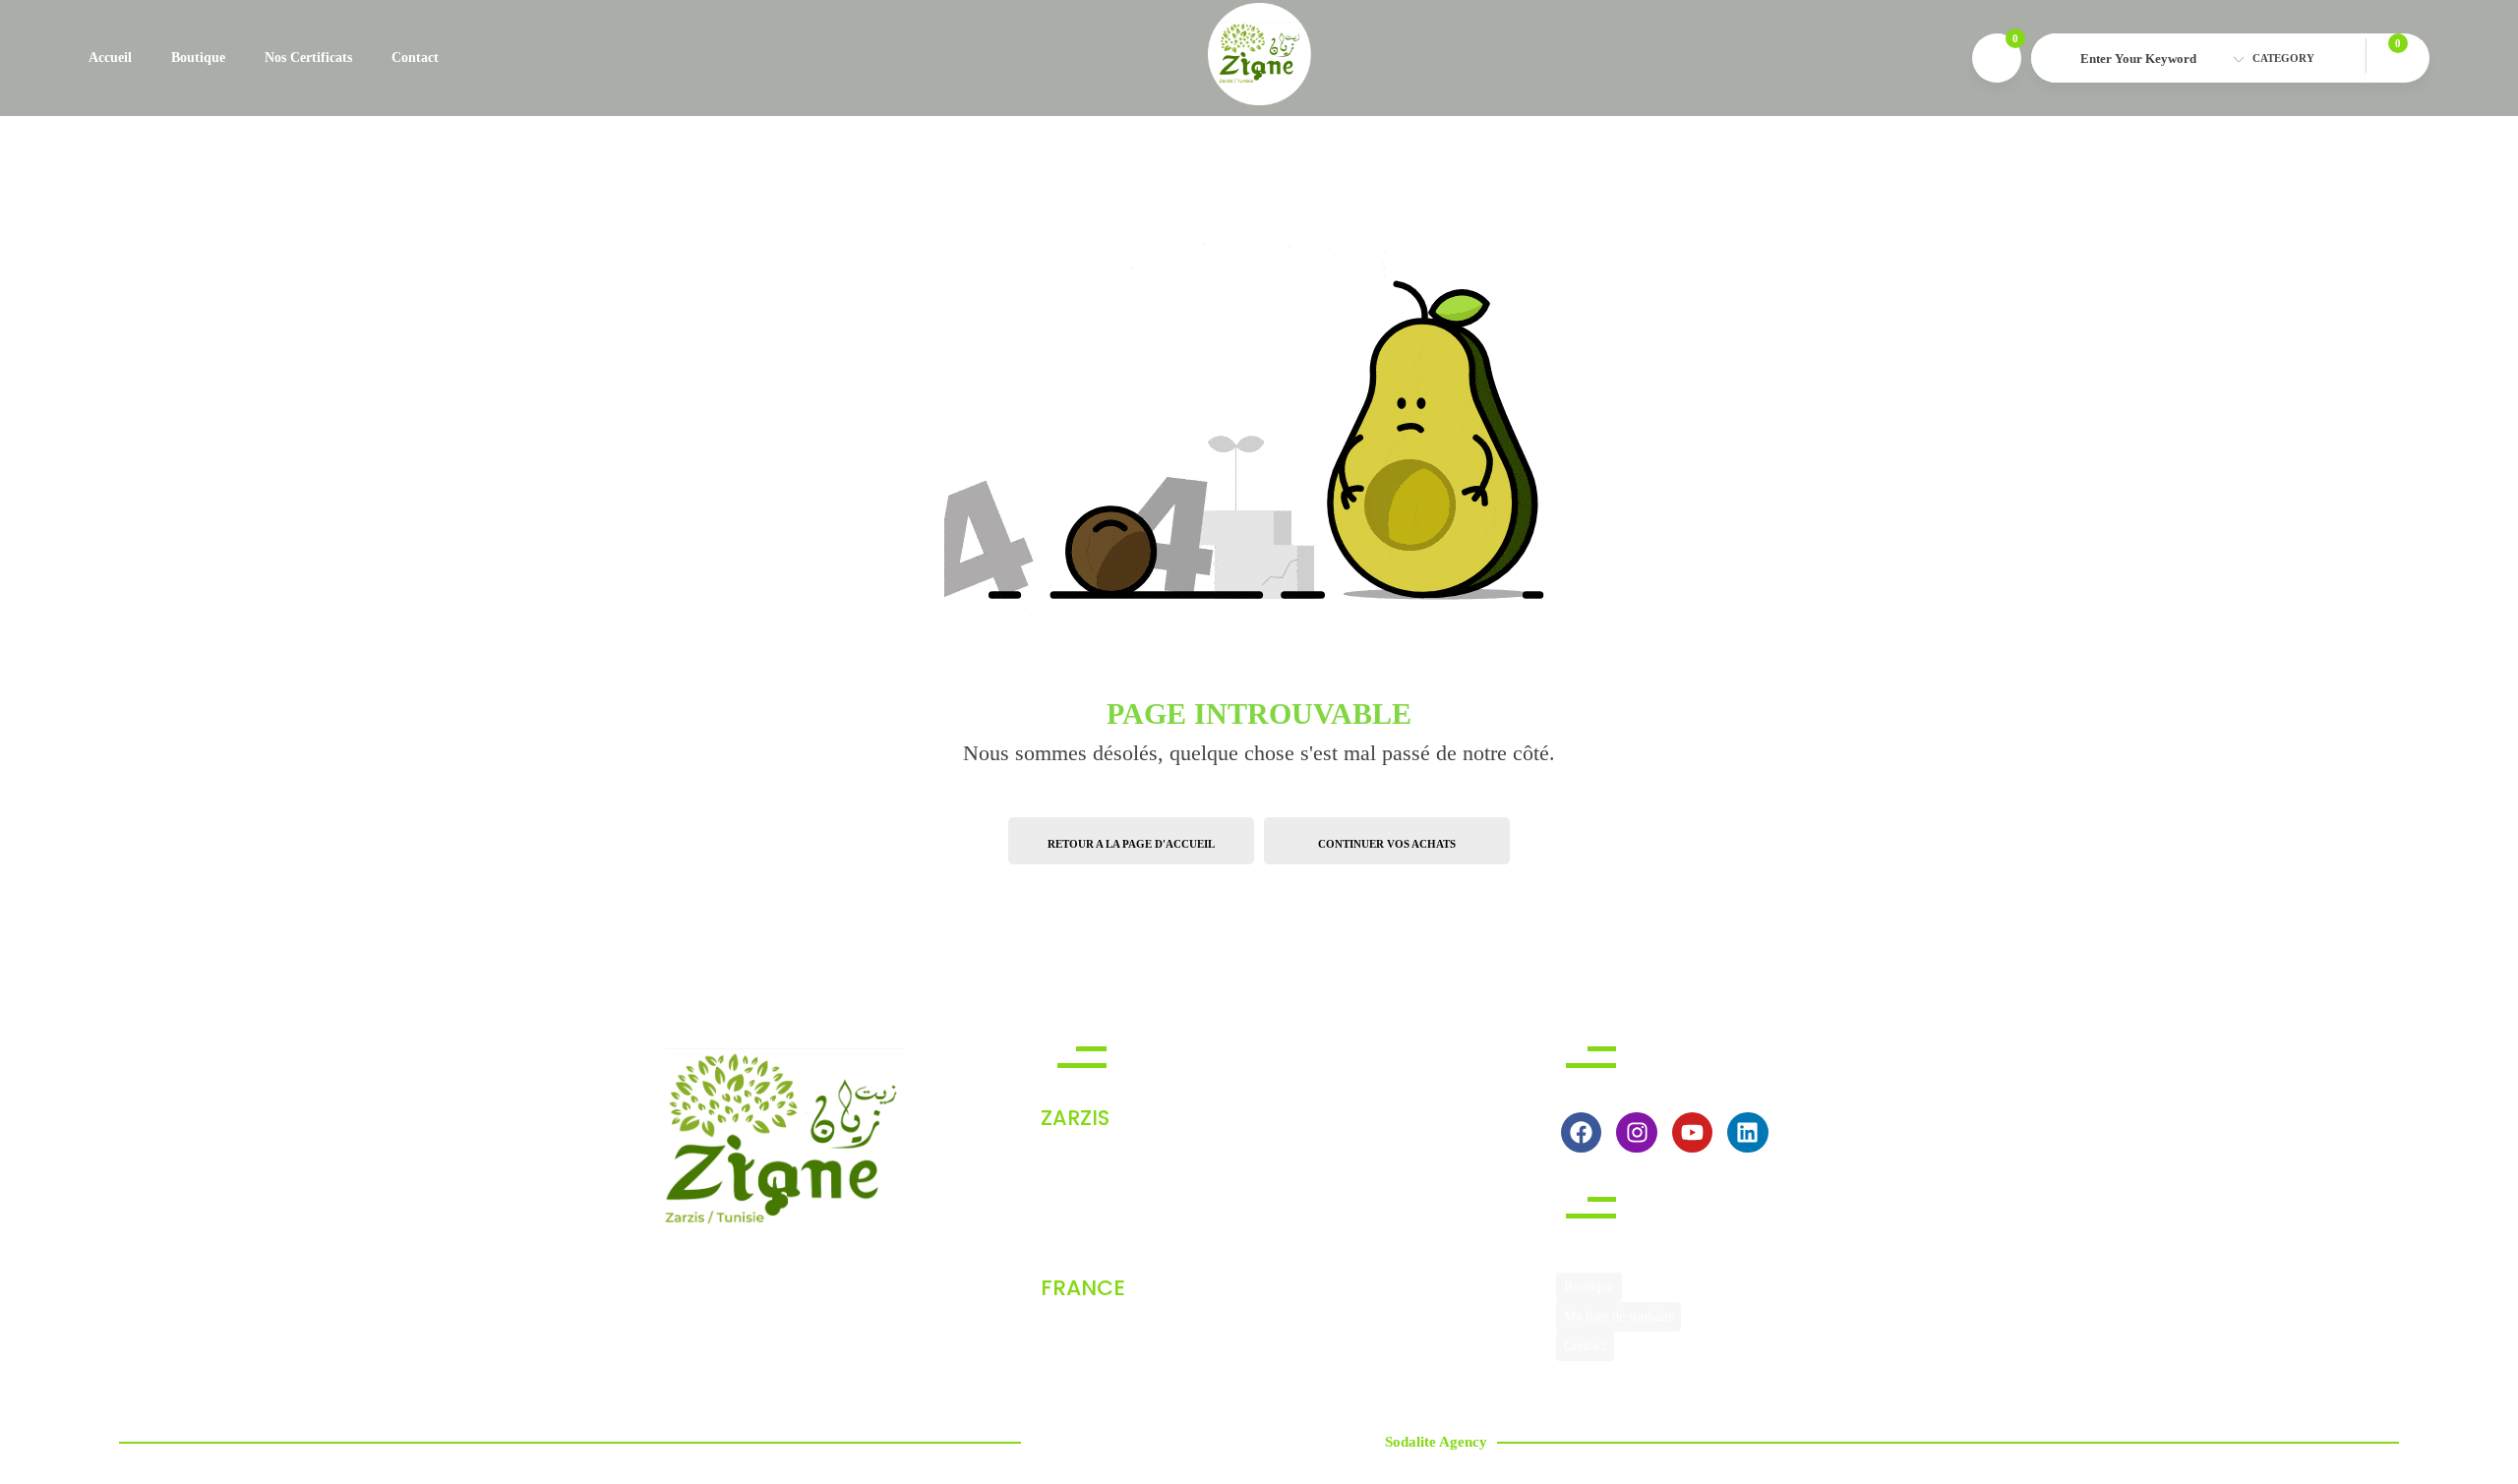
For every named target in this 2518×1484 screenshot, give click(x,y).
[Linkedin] (1747, 1132)
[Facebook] (1581, 1132)
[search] (2056, 59)
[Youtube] (1692, 1132)
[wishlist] (1997, 58)
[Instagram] (1636, 1132)
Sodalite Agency (1436, 1442)
